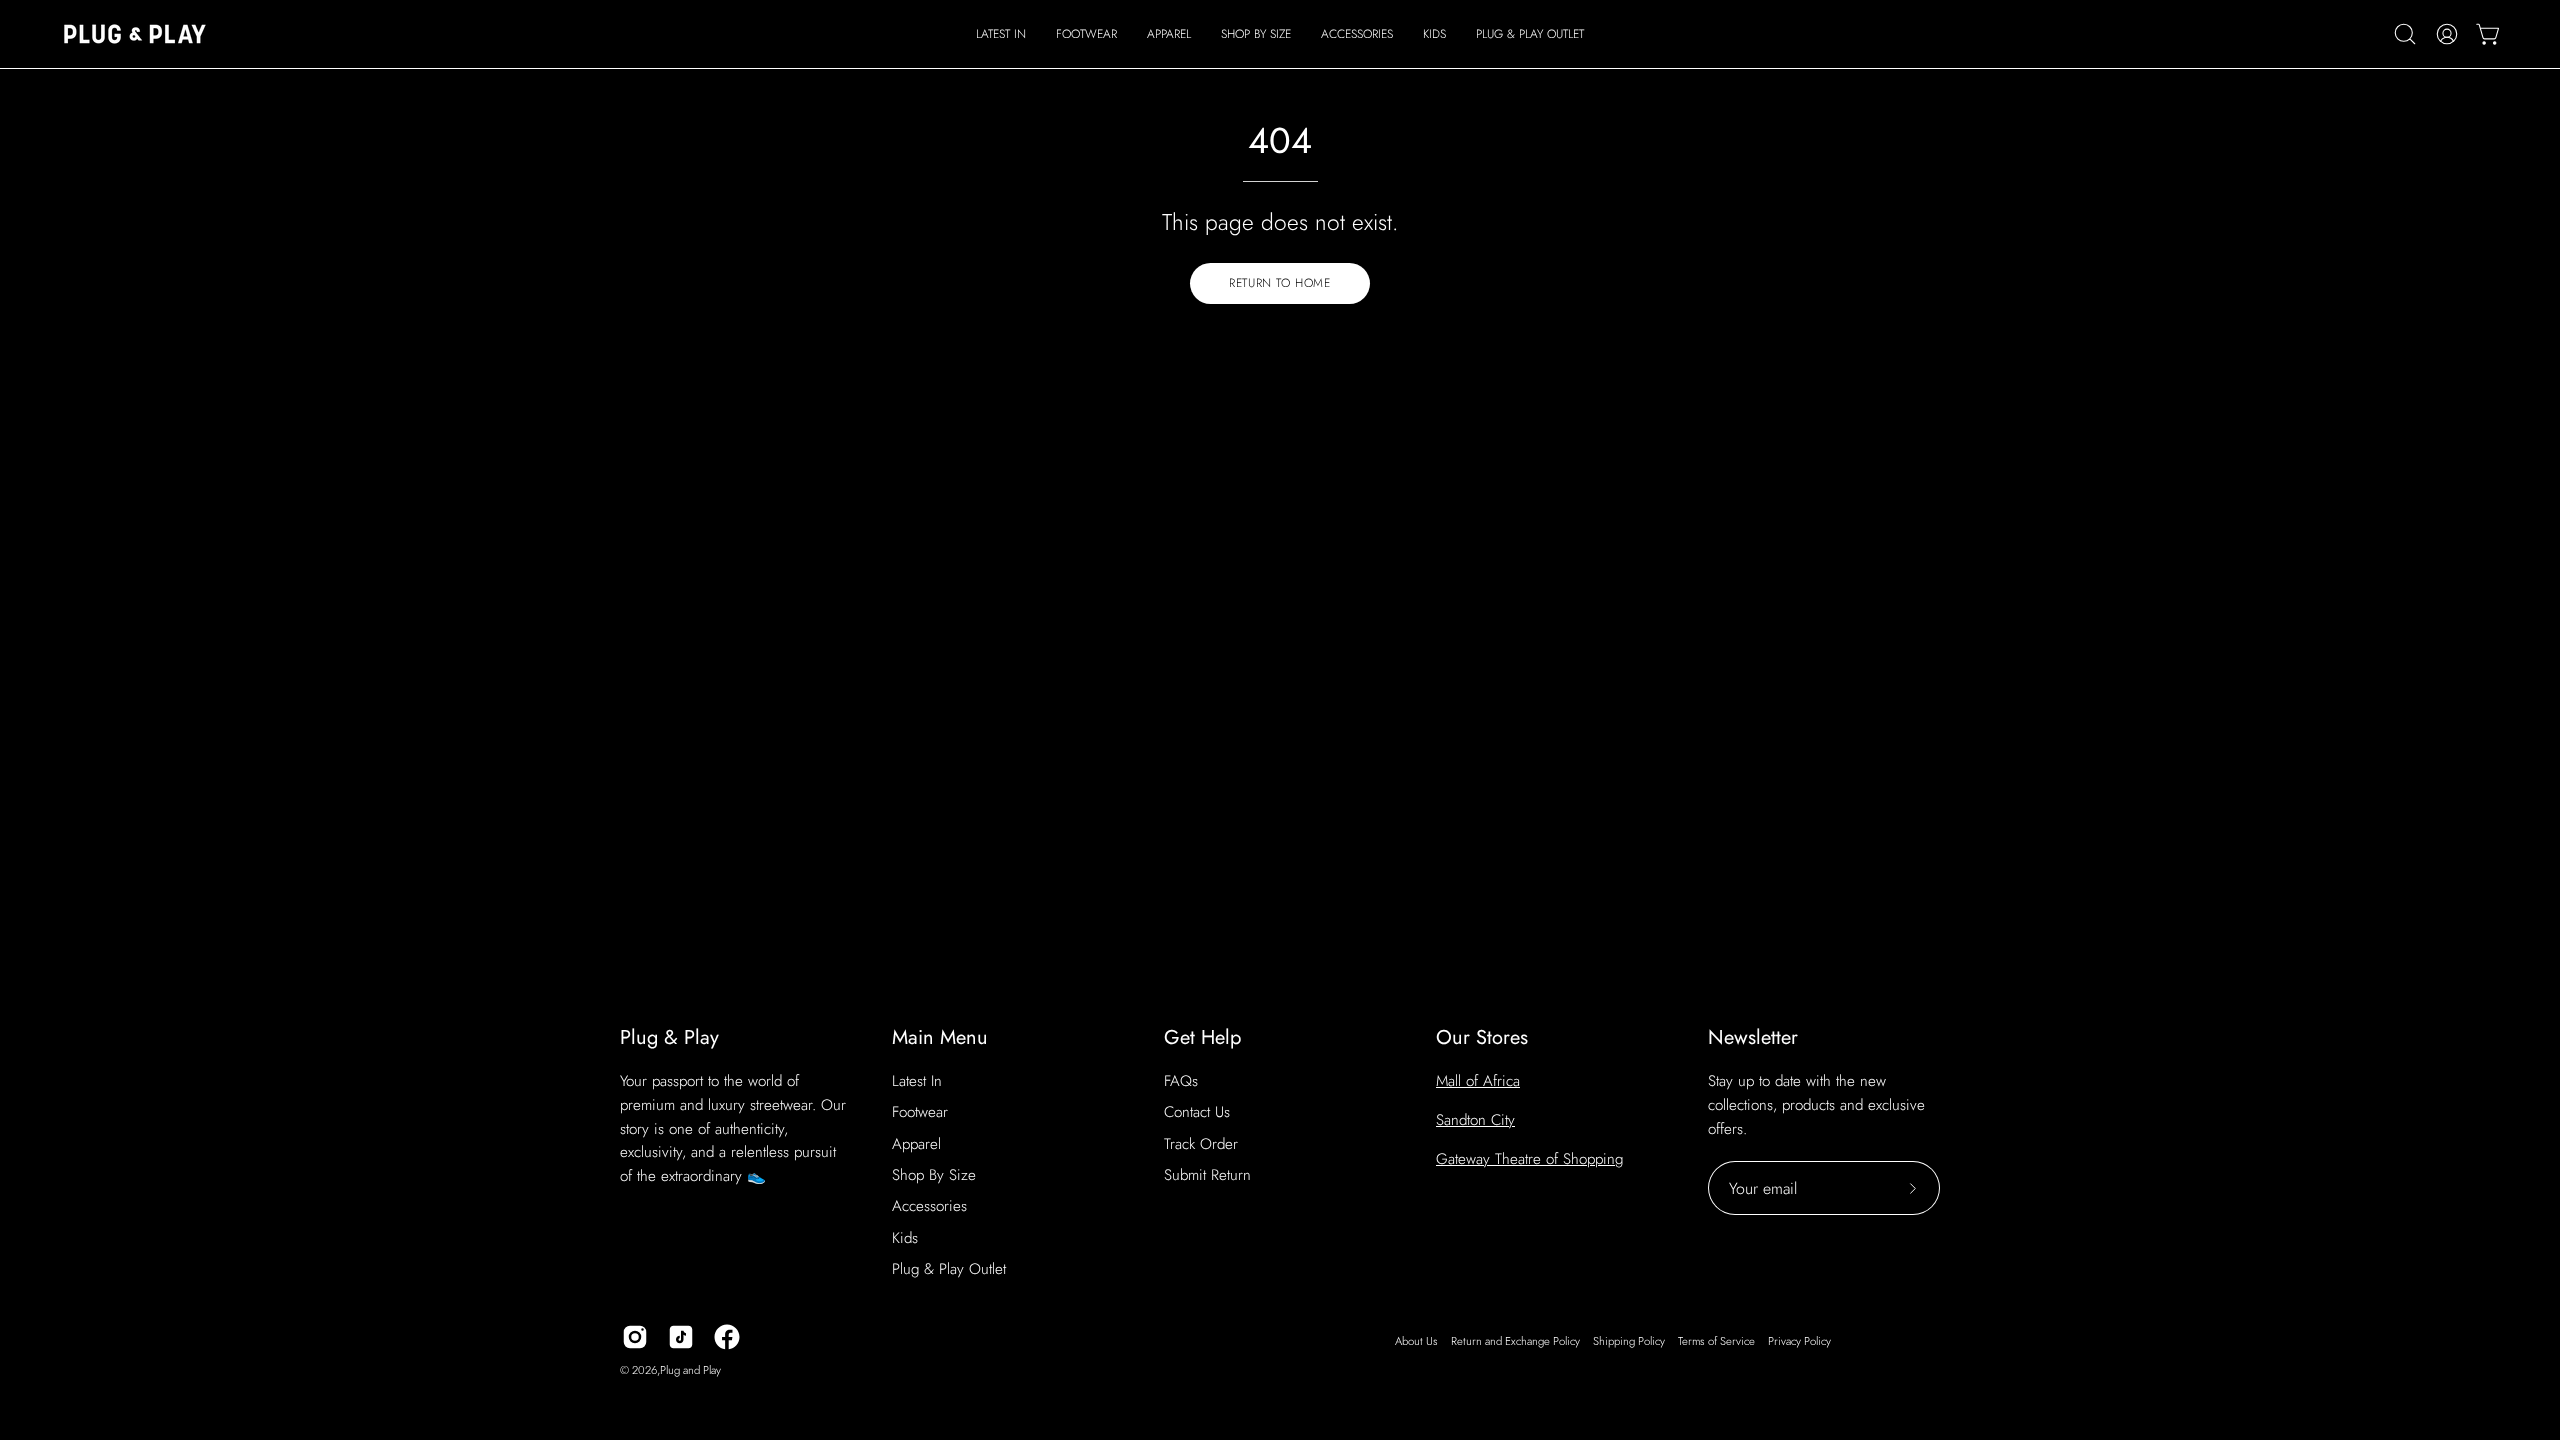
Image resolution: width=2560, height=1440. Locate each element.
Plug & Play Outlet (949, 1269)
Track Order (1201, 1144)
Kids (905, 1238)
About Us (1416, 1341)
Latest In (917, 1081)
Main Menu (940, 1037)
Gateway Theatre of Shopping (1529, 1159)
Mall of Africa (1478, 1081)
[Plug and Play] (135, 34)
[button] (1086, 34)
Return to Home (1279, 283)
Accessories (929, 1206)
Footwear (920, 1112)
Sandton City (1475, 1120)
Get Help (1202, 1037)
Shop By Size (934, 1175)
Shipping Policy (1629, 1341)
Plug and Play (690, 1370)
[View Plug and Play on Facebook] (727, 1337)
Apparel (916, 1144)
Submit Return (1207, 1175)
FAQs (1181, 1081)
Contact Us (1197, 1112)
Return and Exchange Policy (1515, 1341)
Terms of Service (1716, 1341)
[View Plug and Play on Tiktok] (681, 1337)
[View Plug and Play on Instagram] (635, 1337)
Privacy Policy (1799, 1341)
